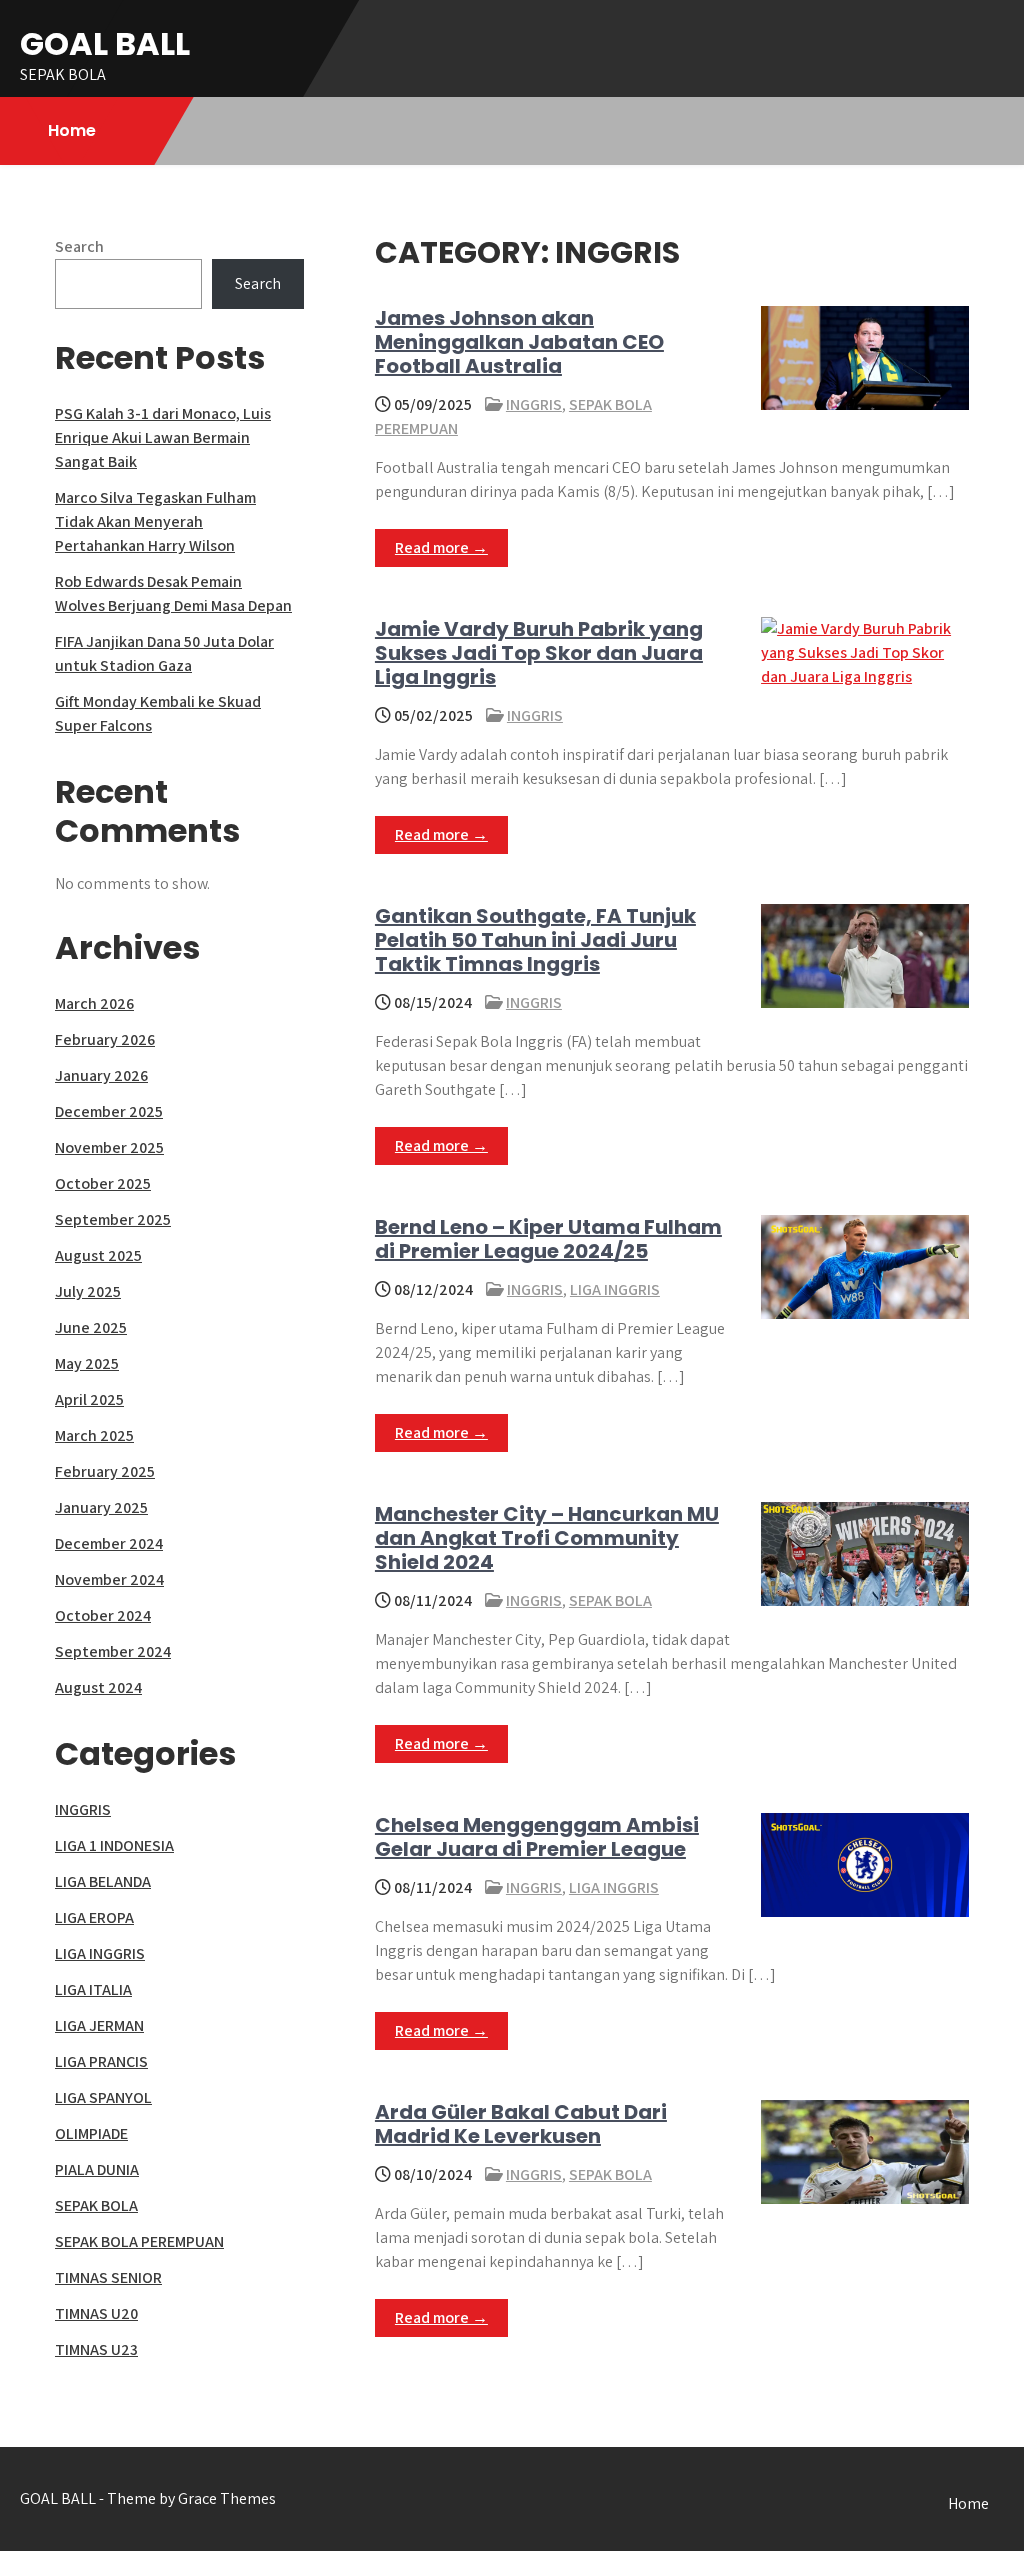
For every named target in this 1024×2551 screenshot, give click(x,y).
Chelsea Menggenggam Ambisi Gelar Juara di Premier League (537, 1837)
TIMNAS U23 (96, 2349)
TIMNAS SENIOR (108, 2277)
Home (72, 130)
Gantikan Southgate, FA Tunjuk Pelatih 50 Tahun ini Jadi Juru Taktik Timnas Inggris (535, 940)
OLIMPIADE (91, 2133)
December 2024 (109, 1543)
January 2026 (101, 1075)
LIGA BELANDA (103, 1881)
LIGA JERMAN (99, 2025)
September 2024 (113, 1651)
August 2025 (98, 1255)
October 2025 (103, 1183)
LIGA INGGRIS (615, 1289)
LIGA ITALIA (93, 1989)
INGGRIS (534, 404)
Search (79, 246)
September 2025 (113, 1219)
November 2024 (109, 1579)
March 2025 (94, 1435)
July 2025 (88, 1291)
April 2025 (89, 1399)
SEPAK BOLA (610, 1600)
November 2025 (109, 1147)
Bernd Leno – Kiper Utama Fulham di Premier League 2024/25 (548, 1239)
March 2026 (94, 1003)
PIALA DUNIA (97, 2169)
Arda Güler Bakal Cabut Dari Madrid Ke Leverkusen (521, 2124)
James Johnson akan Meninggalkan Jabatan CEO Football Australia (519, 342)
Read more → (441, 547)
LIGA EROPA (94, 1917)
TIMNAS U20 (96, 2313)
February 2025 (105, 1471)
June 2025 (91, 1327)
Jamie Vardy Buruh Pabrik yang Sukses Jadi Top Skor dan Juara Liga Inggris (539, 653)
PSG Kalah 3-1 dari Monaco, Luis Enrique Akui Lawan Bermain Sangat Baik (163, 437)
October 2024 (103, 1615)
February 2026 (105, 1039)
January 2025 (101, 1507)
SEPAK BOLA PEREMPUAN (139, 2241)
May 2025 (87, 1363)
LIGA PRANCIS (101, 2061)
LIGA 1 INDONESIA (114, 1845)
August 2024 (98, 1687)
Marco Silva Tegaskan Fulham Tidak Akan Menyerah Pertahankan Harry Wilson (155, 521)
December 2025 (109, 1111)
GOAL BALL (105, 43)
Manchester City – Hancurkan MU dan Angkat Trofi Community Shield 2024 (547, 1538)
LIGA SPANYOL (103, 2097)
